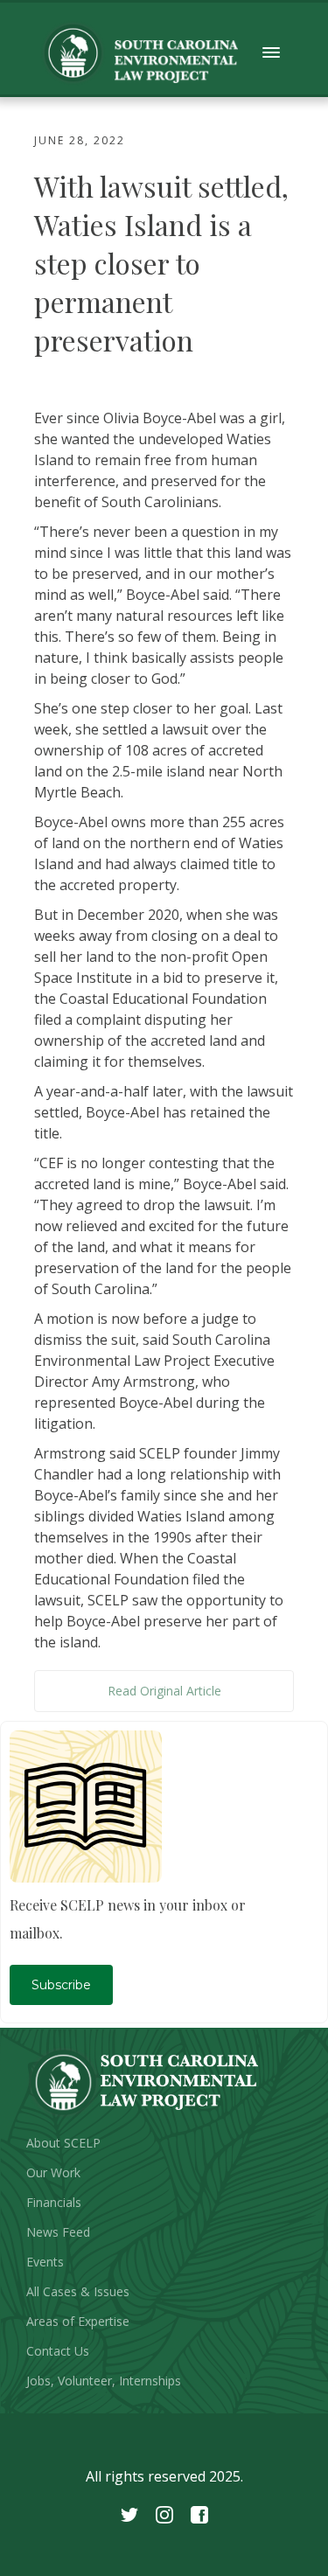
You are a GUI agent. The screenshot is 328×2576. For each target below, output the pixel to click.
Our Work (53, 2172)
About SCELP (63, 2143)
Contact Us (58, 2351)
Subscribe (61, 1985)
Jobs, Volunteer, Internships (104, 2381)
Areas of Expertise (78, 2321)
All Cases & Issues (78, 2291)
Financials (54, 2202)
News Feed (58, 2232)
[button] (272, 53)
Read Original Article (164, 1691)
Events (45, 2262)
